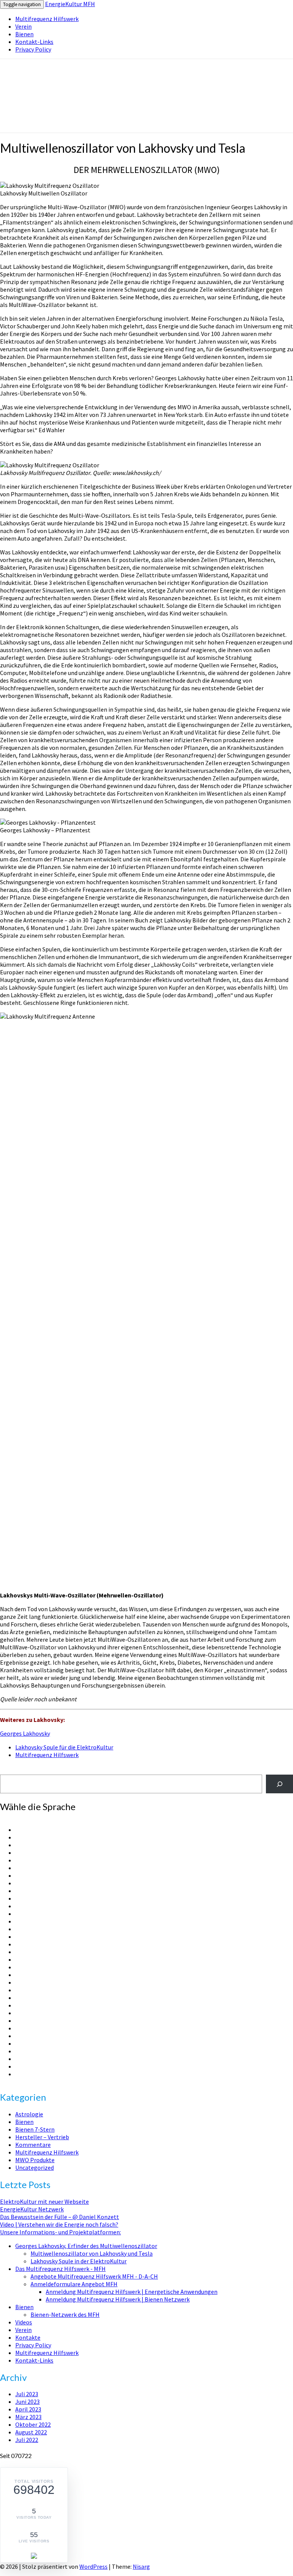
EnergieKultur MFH (70, 4)
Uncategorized (35, 2167)
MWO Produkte (35, 2160)
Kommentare (33, 2145)
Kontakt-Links (34, 42)
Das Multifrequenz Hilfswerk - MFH (60, 2269)
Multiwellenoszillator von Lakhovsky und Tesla (92, 2253)
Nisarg (141, 2566)
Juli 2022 (27, 2440)
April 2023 (28, 2409)
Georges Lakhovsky (25, 1733)
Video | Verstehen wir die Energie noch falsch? (59, 2224)
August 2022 (31, 2432)
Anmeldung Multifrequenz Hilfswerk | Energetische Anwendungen (132, 2292)
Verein (23, 26)
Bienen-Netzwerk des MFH (65, 2314)
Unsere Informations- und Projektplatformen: (60, 2232)
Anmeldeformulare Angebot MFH (74, 2284)
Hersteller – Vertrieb (42, 2137)
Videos (24, 2322)
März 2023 (28, 2417)
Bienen (24, 34)
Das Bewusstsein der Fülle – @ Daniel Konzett (60, 2217)
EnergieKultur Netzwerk (32, 2209)
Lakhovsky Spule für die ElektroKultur (64, 1747)
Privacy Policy (33, 49)
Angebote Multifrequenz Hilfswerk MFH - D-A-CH (94, 2276)
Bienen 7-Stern (35, 2129)
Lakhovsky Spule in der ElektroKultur (79, 2261)
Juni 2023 (27, 2402)
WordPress (93, 2566)
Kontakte (28, 2337)
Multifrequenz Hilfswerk (47, 19)
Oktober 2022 (33, 2424)
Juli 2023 (27, 2394)
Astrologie (29, 2114)
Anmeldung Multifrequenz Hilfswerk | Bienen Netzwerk (118, 2299)
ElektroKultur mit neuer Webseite (44, 2201)
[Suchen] (279, 1784)
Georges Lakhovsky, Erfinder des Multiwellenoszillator (86, 2246)
